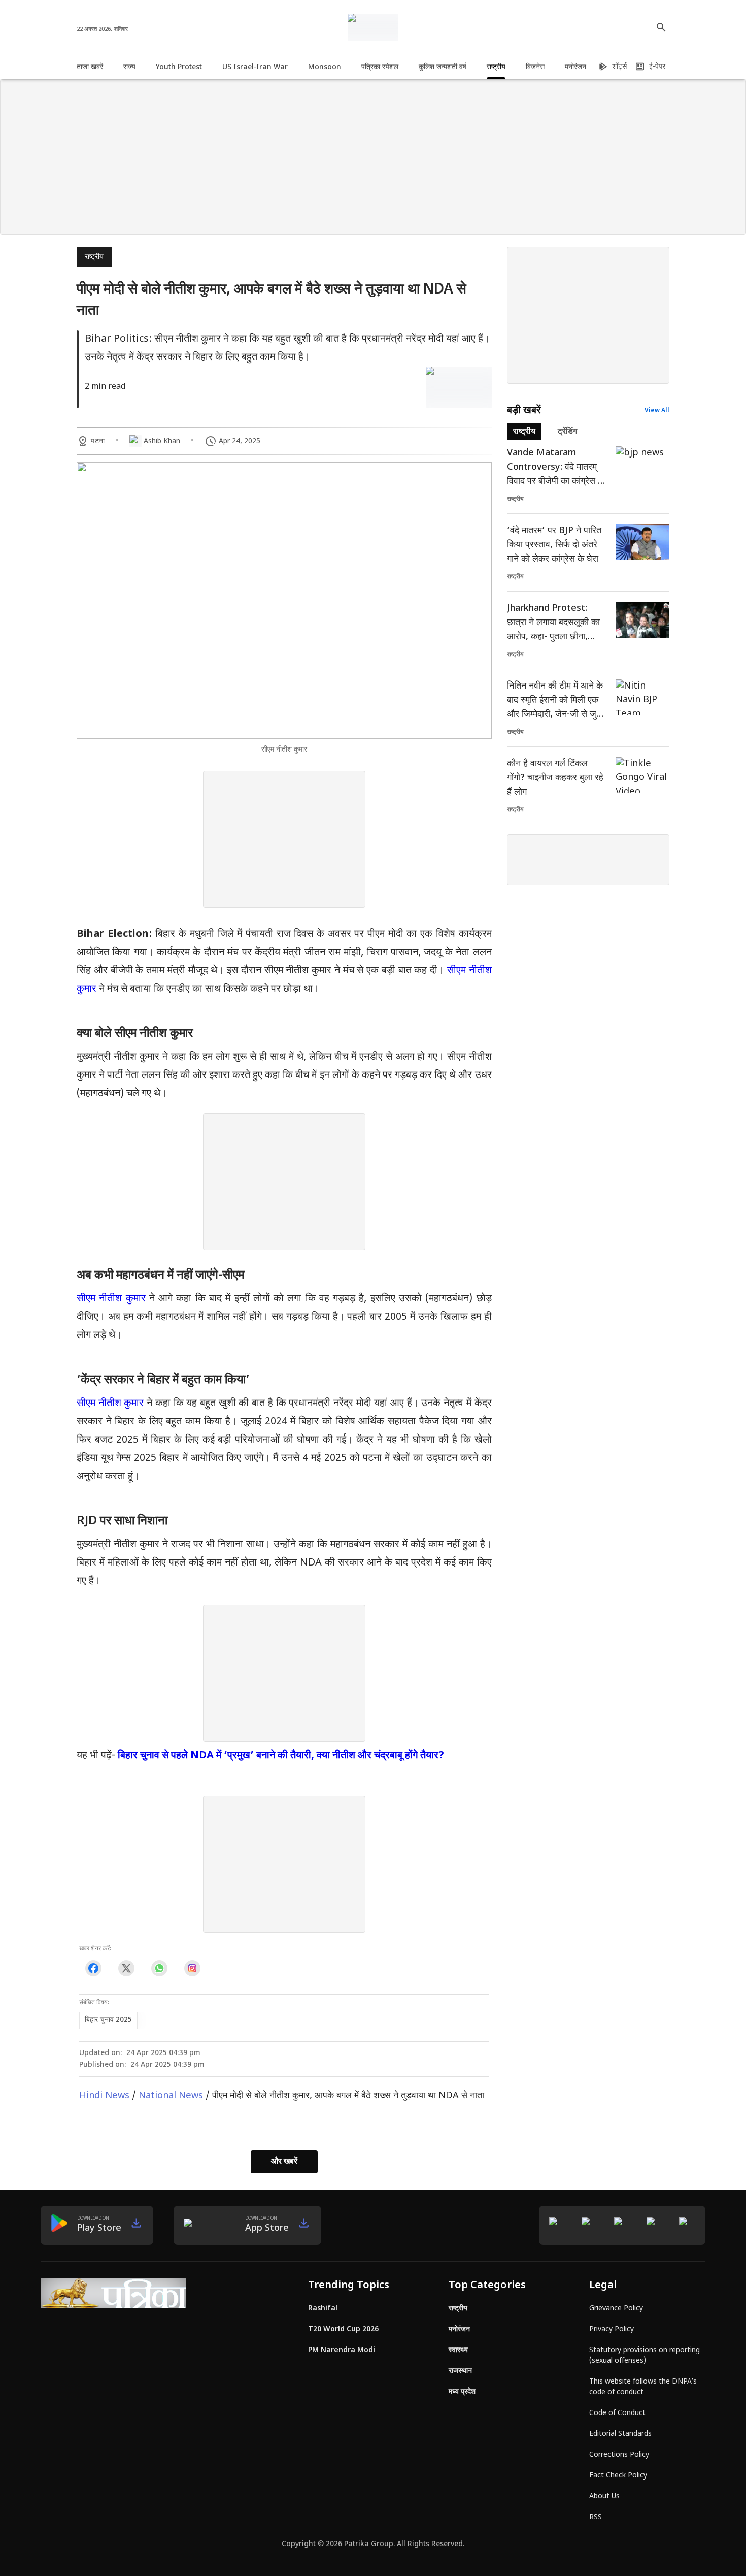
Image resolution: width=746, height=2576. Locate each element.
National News (171, 2096)
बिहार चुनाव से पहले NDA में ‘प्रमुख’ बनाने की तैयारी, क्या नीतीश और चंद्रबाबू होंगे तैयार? (281, 1756)
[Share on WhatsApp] (159, 1968)
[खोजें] (661, 27)
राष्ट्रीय (94, 257)
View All (657, 411)
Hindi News (104, 2096)
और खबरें (284, 2162)
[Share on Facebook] (93, 1968)
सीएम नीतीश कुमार (111, 1299)
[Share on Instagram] (192, 1968)
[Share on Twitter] (126, 1968)
